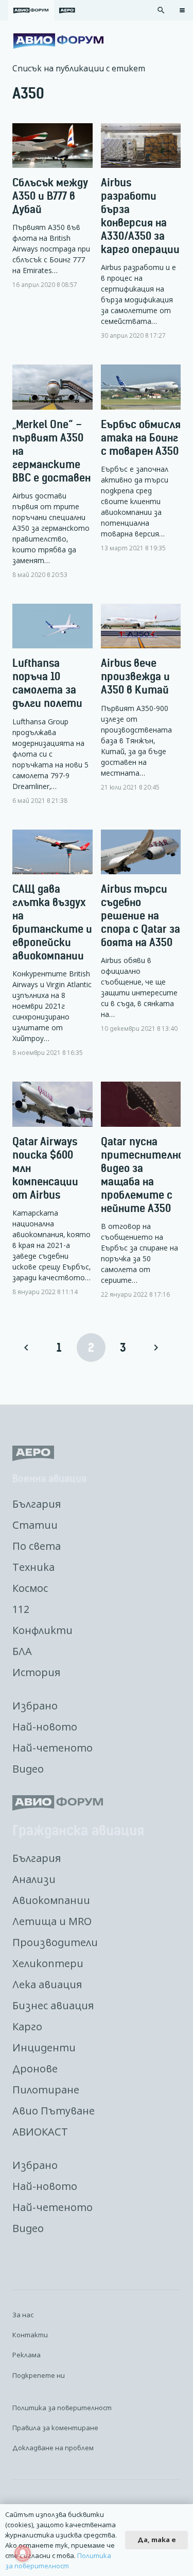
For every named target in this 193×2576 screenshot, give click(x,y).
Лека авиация (47, 1984)
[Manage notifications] (23, 2553)
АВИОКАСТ (40, 2132)
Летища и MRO (52, 1921)
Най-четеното (52, 1748)
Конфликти (42, 1630)
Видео (28, 1769)
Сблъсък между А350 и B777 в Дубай (50, 196)
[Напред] (155, 1348)
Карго (27, 2026)
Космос (30, 1588)
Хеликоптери (48, 1963)
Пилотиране (46, 2090)
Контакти (30, 2335)
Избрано (35, 1706)
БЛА (22, 1651)
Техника (33, 1567)
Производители (55, 1942)
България (37, 1504)
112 (21, 1609)
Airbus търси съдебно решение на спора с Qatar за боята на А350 (141, 916)
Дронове (35, 2069)
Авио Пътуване (54, 2111)
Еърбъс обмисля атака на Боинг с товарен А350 (141, 438)
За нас (23, 2315)
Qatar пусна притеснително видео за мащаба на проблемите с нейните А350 (142, 1175)
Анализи (34, 1879)
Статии (35, 1525)
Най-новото (45, 1727)
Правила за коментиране (55, 2428)
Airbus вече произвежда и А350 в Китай (135, 676)
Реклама (27, 2355)
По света (37, 1546)
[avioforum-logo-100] (58, 41)
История (36, 1672)
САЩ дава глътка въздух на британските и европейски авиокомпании (52, 922)
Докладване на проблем (53, 2448)
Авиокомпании (51, 1900)
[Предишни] (27, 1348)
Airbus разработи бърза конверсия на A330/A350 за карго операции (140, 216)
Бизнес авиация (53, 2005)
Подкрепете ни (39, 2375)
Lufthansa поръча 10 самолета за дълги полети (47, 683)
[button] (161, 10)
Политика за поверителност (62, 2408)
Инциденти (44, 2048)
